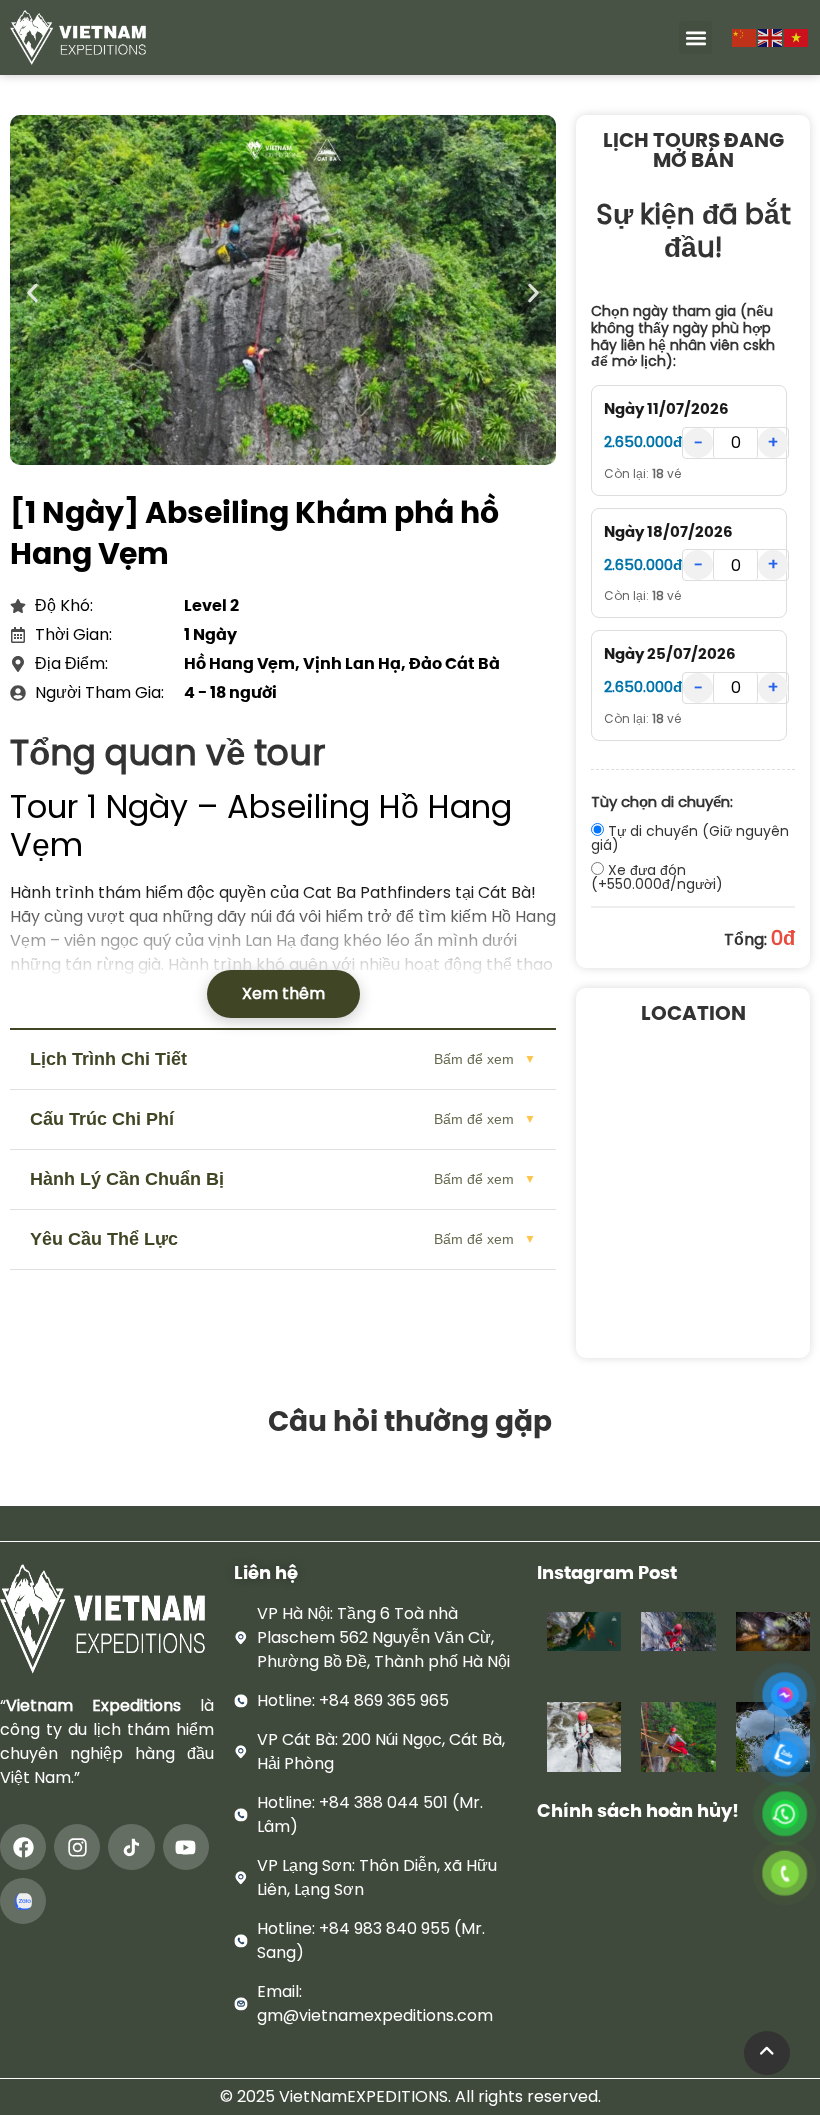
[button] (695, 37)
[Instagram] (77, 1847)
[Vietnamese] (797, 36)
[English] (771, 36)
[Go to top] (767, 2053)
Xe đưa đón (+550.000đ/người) (657, 876)
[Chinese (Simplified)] (745, 36)
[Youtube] (186, 1847)
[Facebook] (23, 1847)
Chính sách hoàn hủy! (638, 1810)
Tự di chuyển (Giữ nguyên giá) (690, 837)
